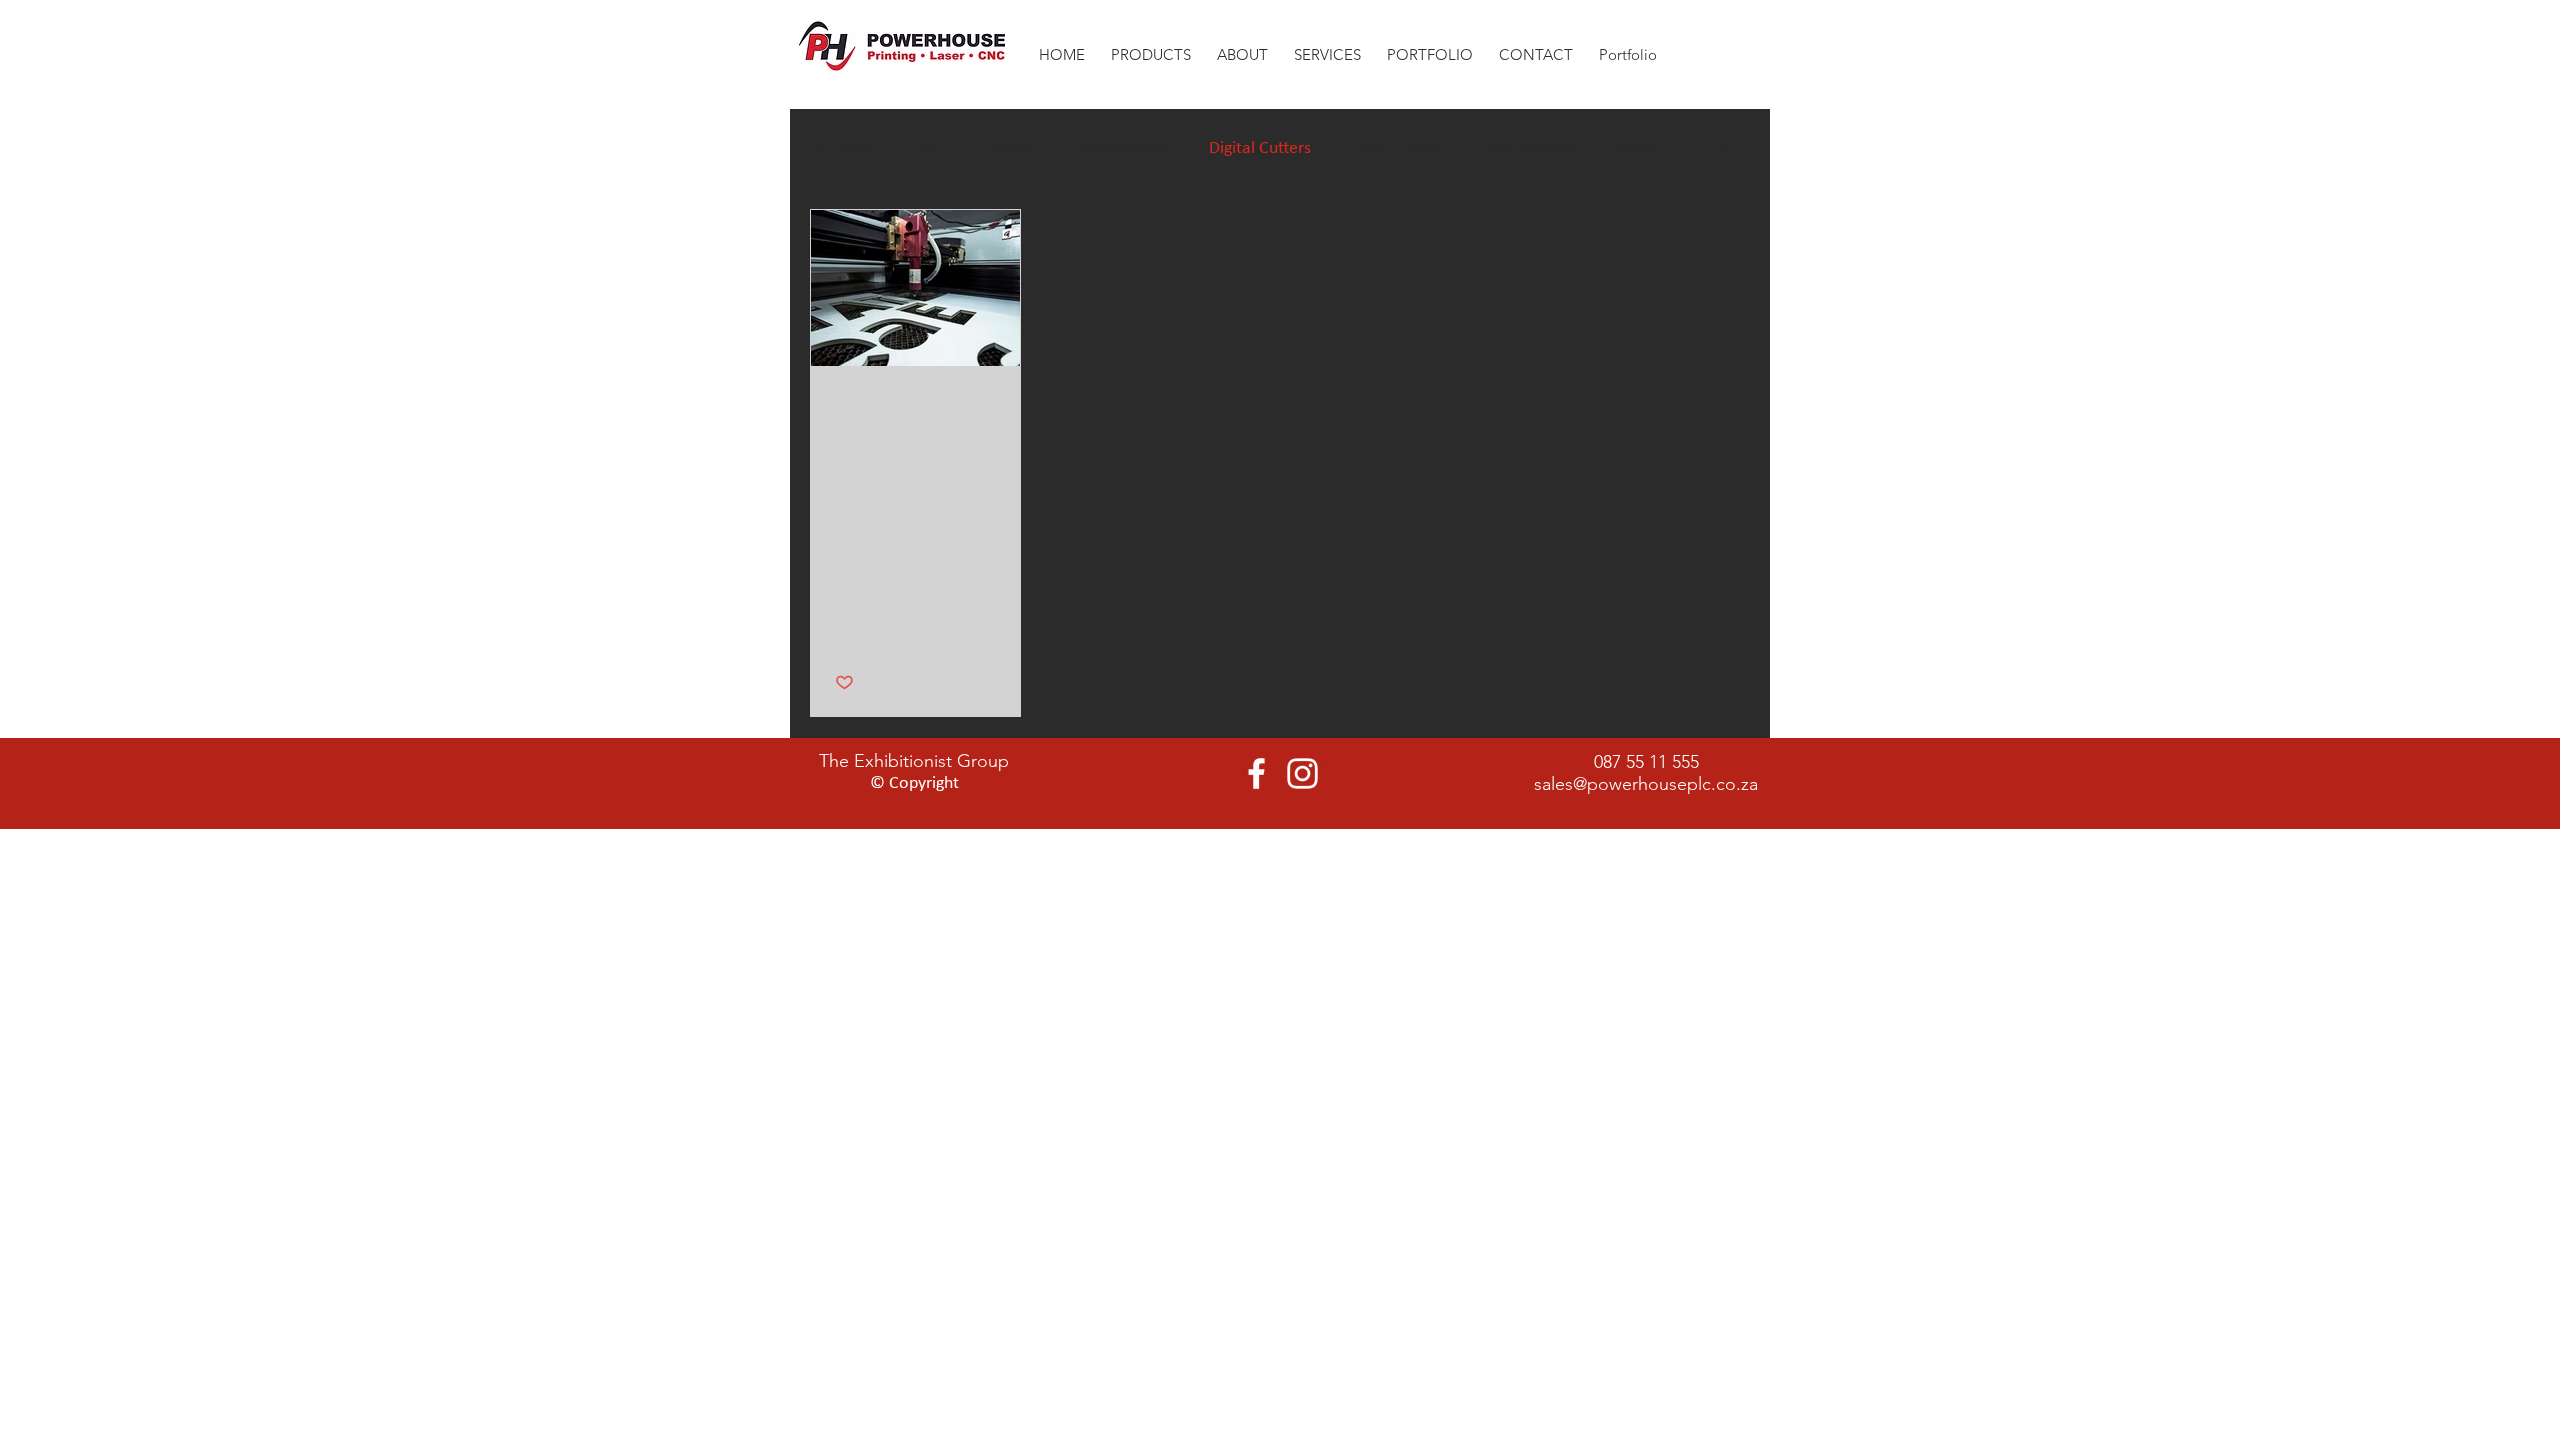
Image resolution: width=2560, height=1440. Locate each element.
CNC (927, 148)
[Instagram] (1302, 773)
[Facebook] (1256, 773)
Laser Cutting (1398, 148)
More (1638, 148)
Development (1120, 148)
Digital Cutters (1260, 148)
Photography (1531, 148)
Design (1007, 148)
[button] (1242, 45)
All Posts (840, 148)
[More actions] (993, 411)
